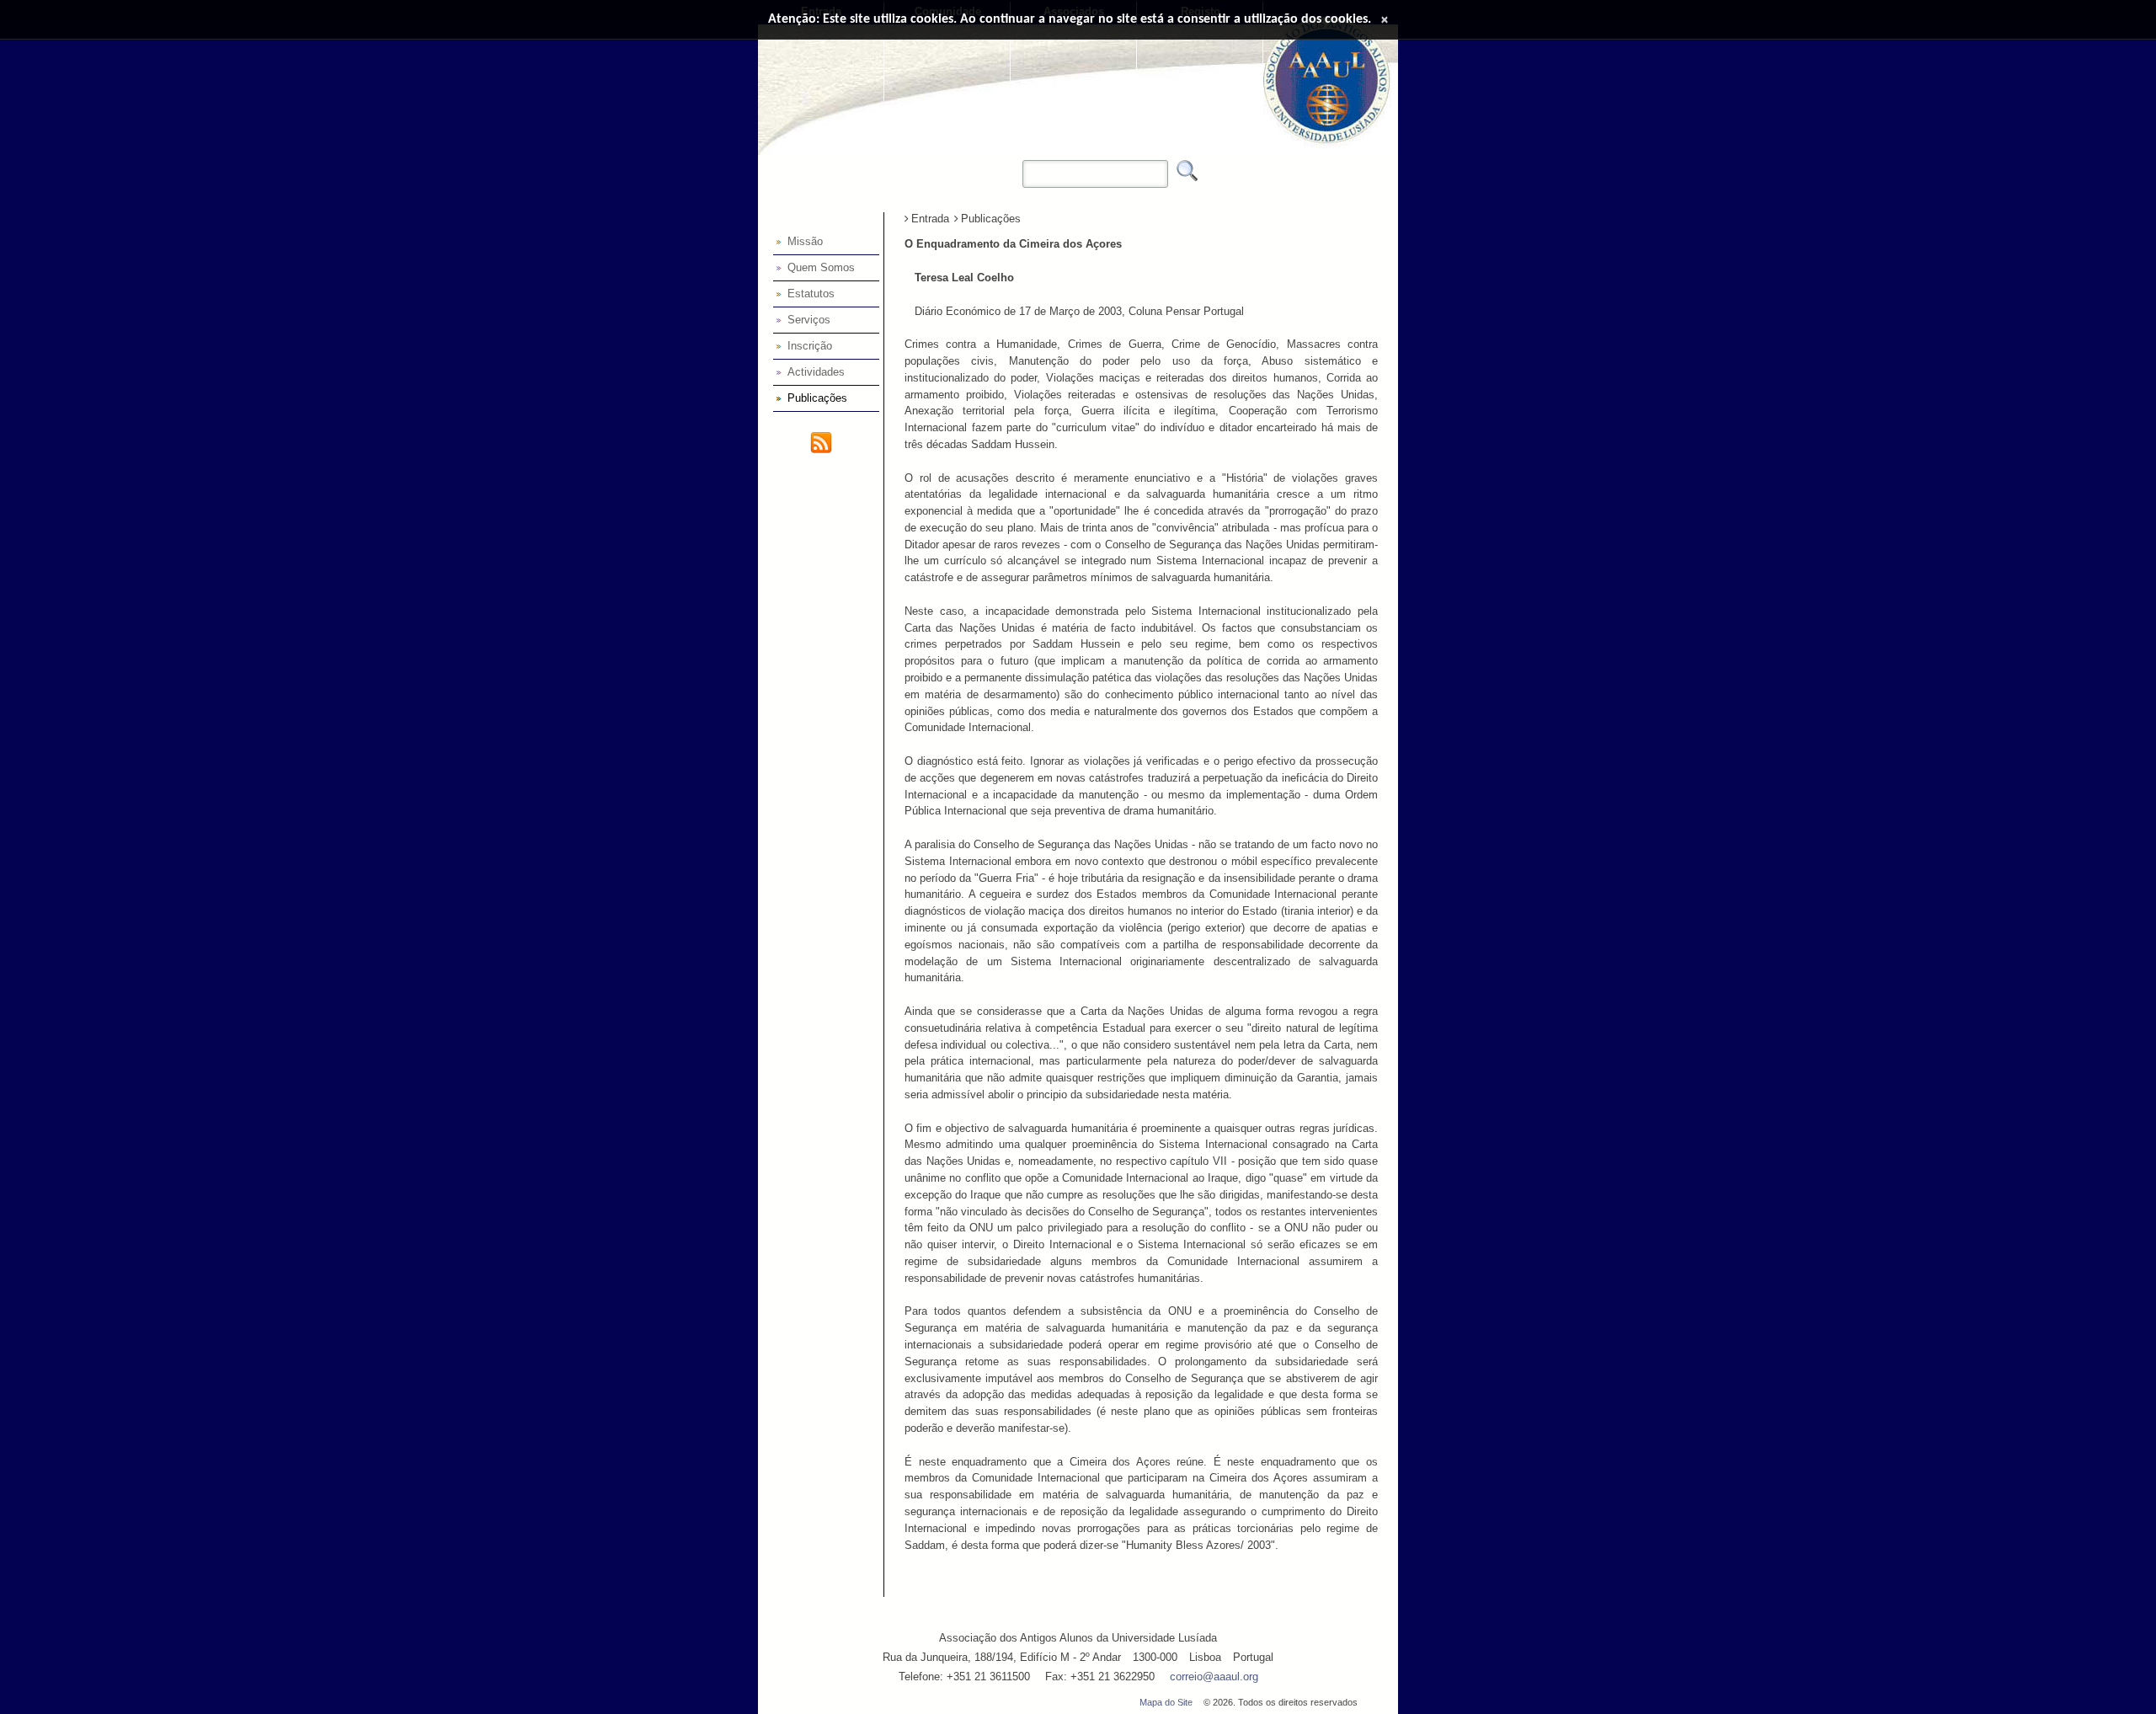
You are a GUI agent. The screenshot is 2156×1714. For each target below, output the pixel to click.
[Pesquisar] (1187, 171)
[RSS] (821, 450)
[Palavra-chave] (1018, 163)
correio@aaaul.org (1214, 1677)
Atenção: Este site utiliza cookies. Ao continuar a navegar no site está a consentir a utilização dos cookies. (1070, 19)
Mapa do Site (1166, 1702)
